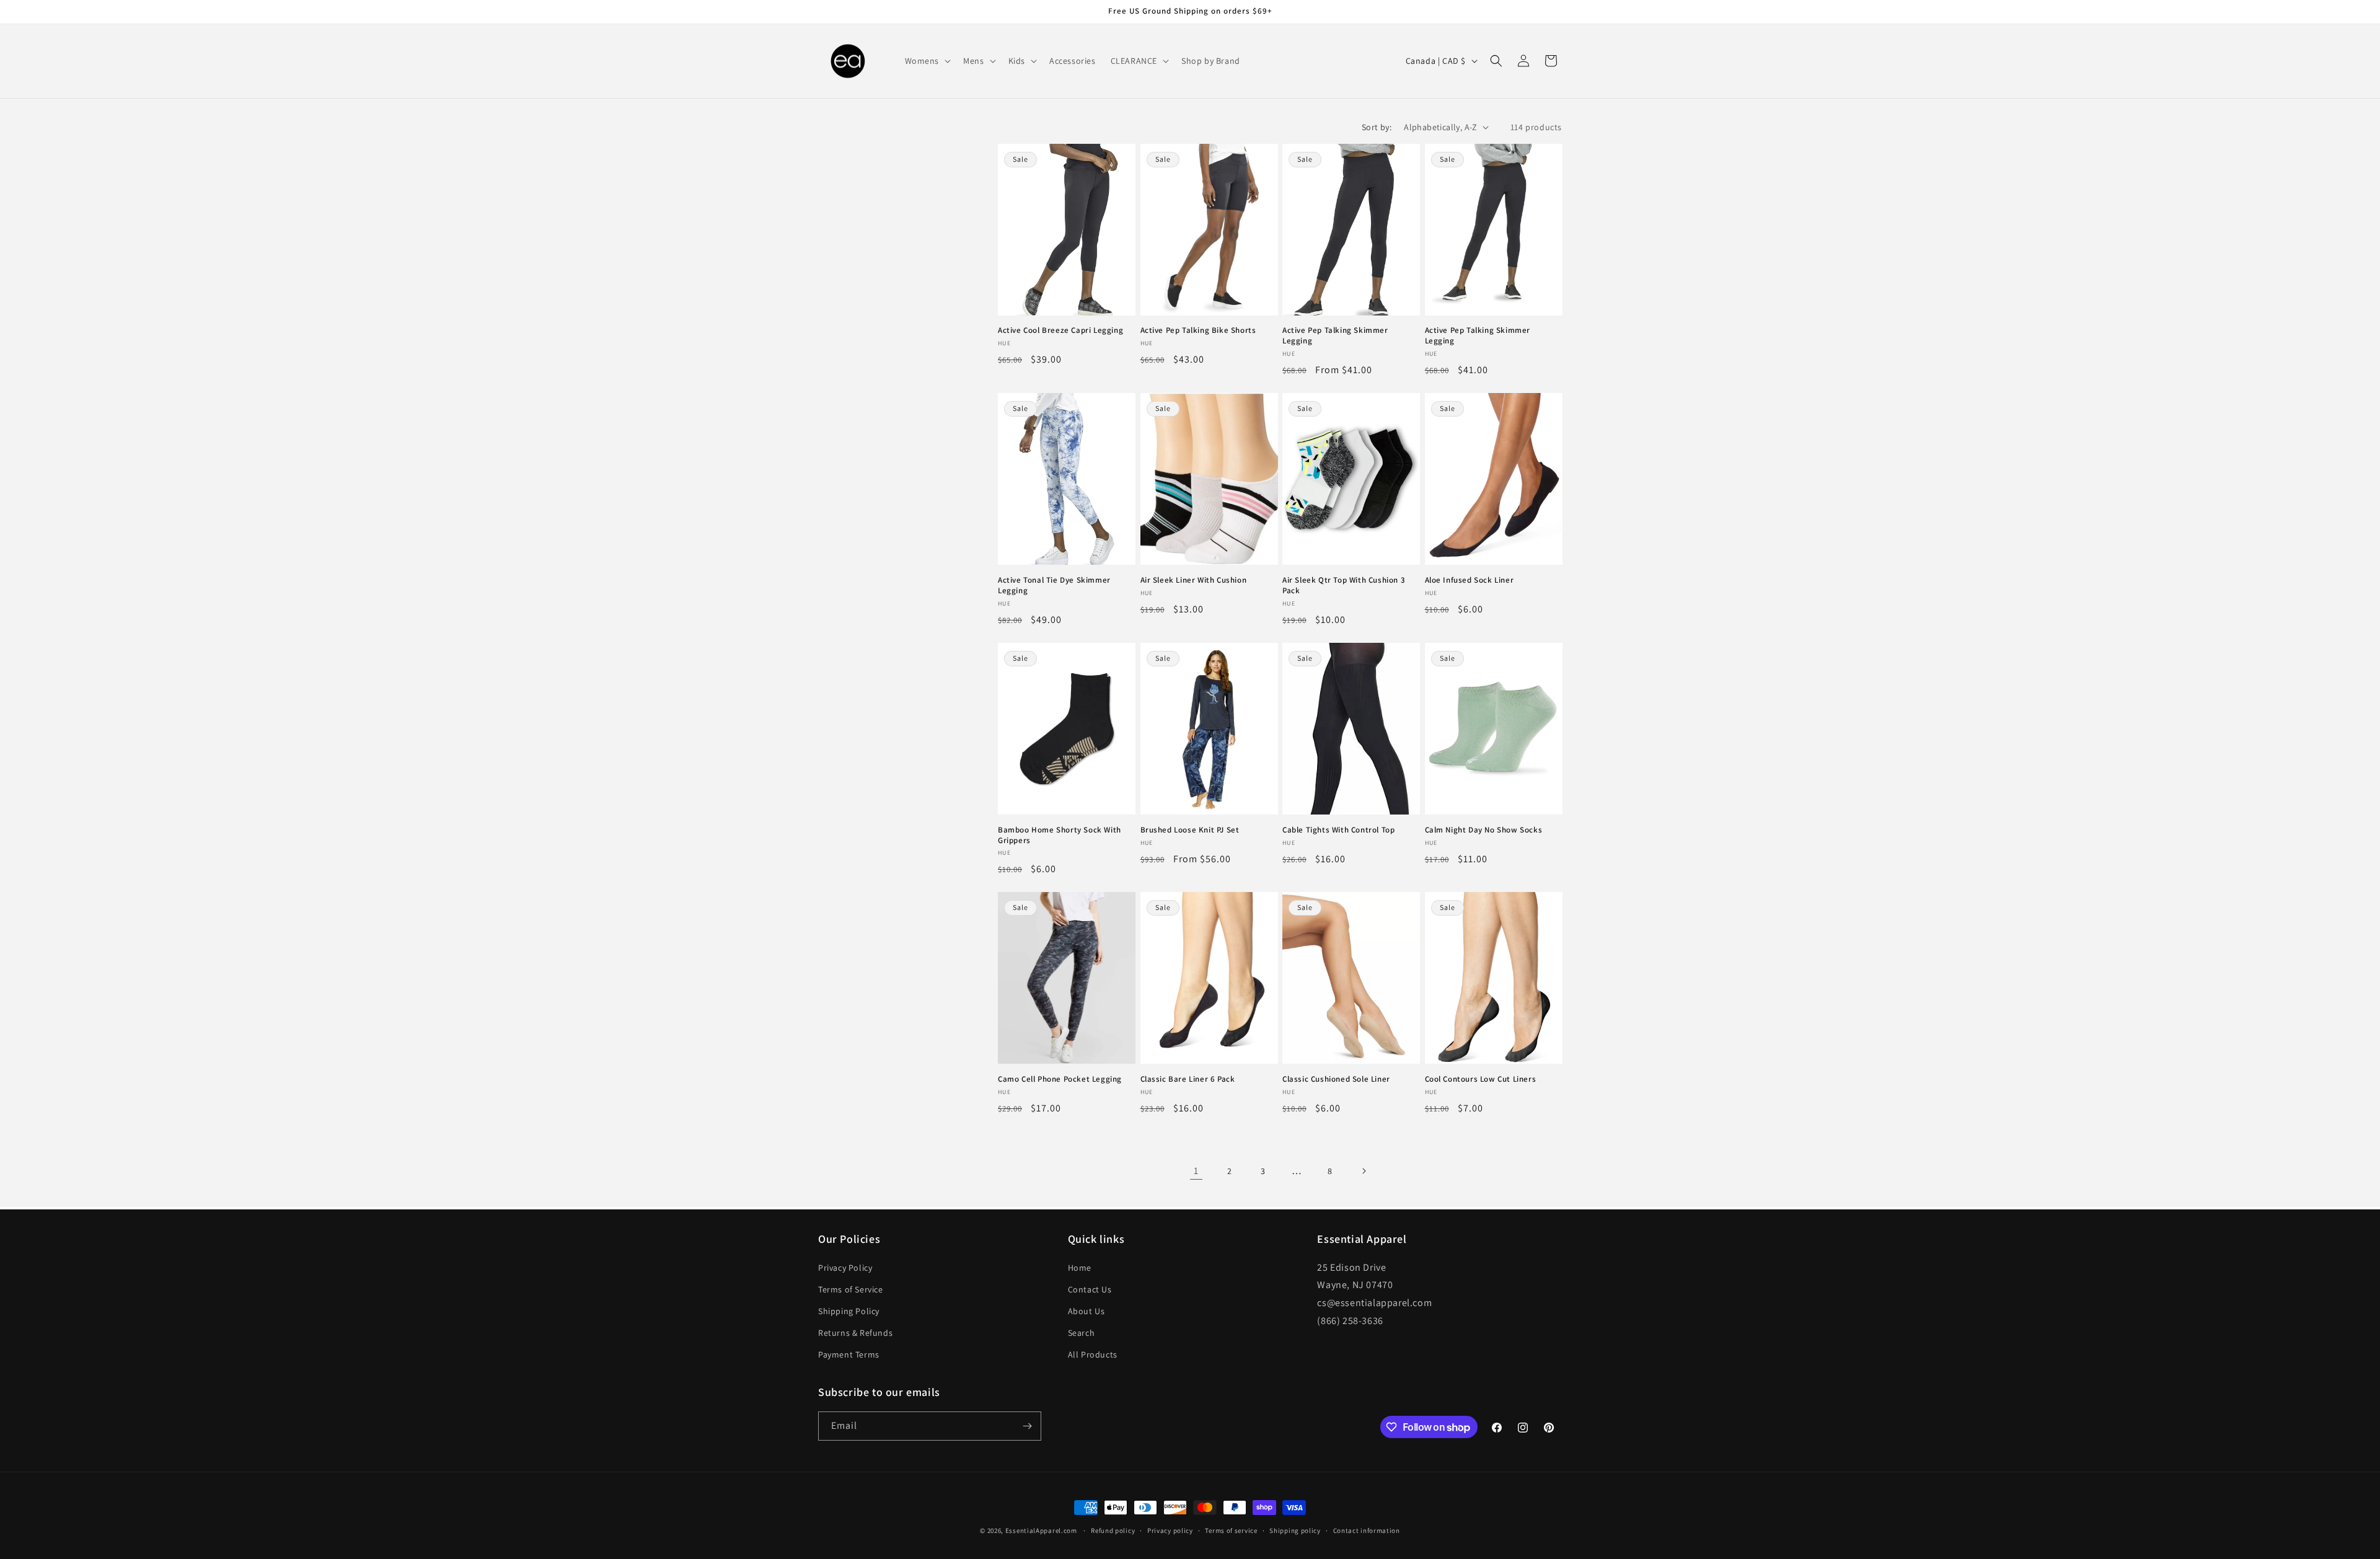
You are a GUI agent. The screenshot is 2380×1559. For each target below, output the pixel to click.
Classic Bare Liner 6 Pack (1188, 1079)
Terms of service (1231, 1530)
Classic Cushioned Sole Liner (1336, 1079)
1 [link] (1196, 1171)
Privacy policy (1170, 1530)
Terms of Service (851, 1289)
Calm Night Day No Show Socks (1484, 830)
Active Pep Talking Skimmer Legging (1335, 336)
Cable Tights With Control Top (1338, 830)
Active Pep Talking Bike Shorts (1198, 330)
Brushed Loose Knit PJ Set (1190, 830)
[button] (927, 61)
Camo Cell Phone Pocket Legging (1060, 1079)
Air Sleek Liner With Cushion (1194, 580)
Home (1080, 1268)
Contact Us (1090, 1289)
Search (1082, 1333)
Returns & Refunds (855, 1333)
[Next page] (1364, 1171)
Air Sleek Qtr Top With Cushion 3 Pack (1344, 585)
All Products (1093, 1354)
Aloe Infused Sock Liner (1470, 580)
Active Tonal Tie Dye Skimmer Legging (1054, 585)
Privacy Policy (845, 1268)
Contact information (1367, 1530)
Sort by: (1377, 127)
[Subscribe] (1027, 1426)
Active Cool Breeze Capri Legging (1060, 330)
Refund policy (1113, 1530)
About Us (1086, 1311)
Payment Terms (849, 1354)
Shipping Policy (849, 1311)
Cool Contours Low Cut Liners (1481, 1079)
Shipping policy (1295, 1530)
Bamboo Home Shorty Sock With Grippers (1060, 835)
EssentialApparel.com (1041, 1530)
